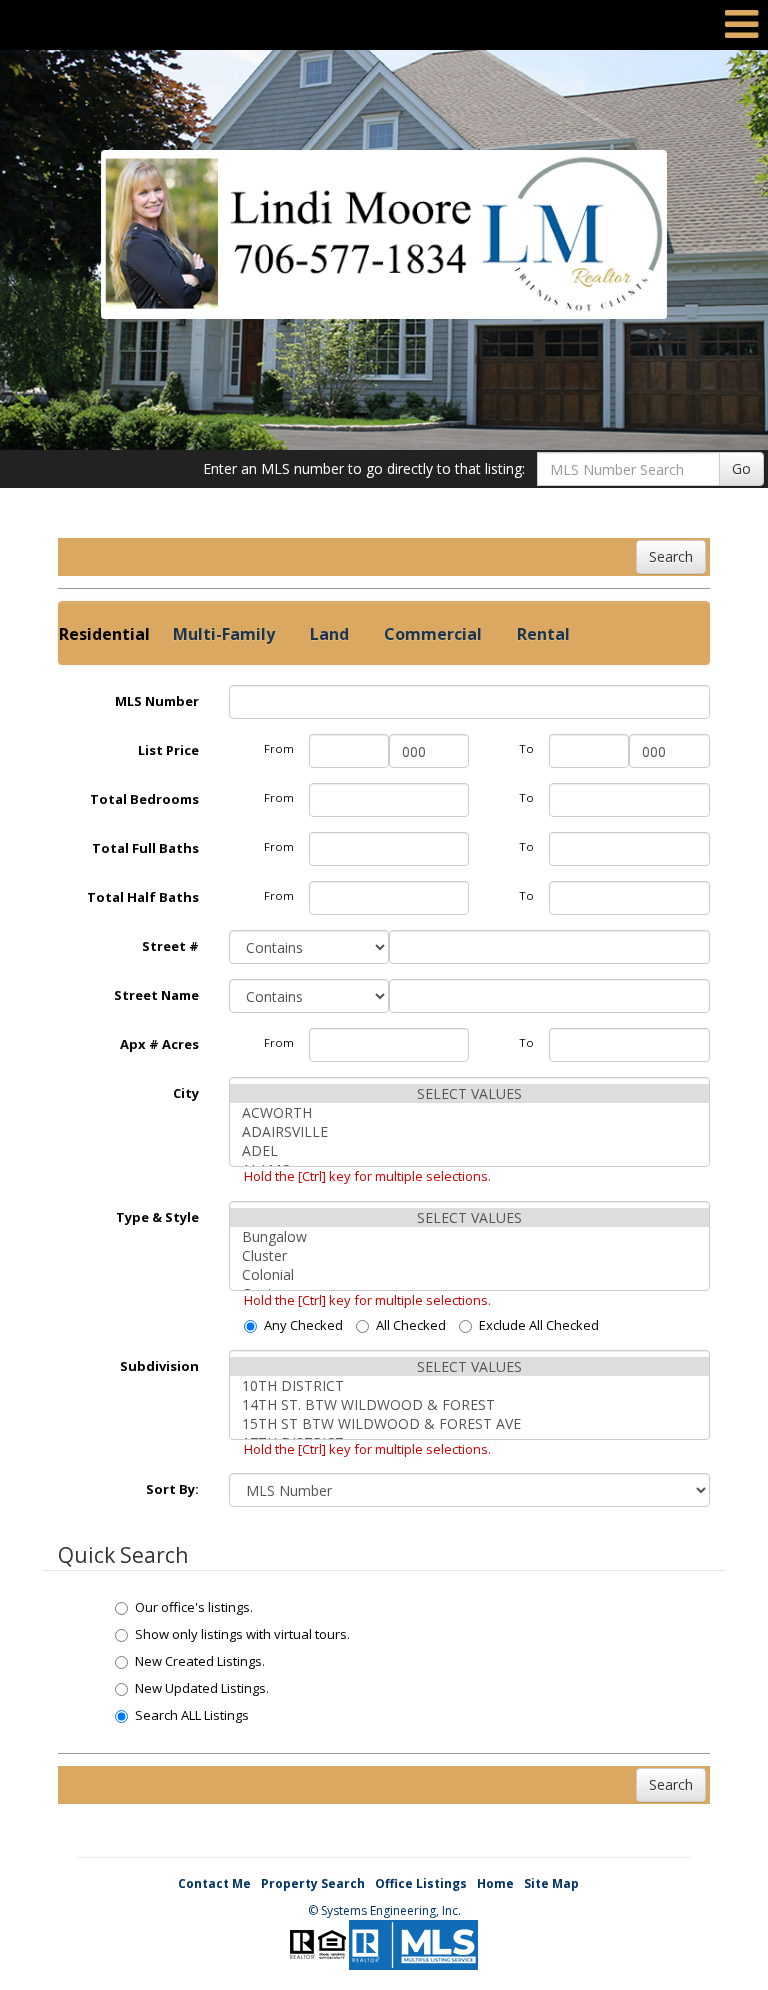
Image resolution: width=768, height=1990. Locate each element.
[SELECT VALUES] (469, 1093)
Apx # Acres (159, 1044)
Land (329, 634)
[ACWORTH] (469, 1112)
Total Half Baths (143, 897)
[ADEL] (469, 1150)
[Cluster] (469, 1255)
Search (671, 556)
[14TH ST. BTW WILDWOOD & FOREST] (469, 1404)
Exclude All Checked (539, 1325)
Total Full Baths (145, 848)
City (186, 1093)
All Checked (411, 1325)
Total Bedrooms (144, 799)
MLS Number (157, 701)
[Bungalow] (469, 1236)
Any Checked (303, 1325)
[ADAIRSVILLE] (469, 1131)
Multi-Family (224, 634)
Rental (543, 634)
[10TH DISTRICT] (469, 1385)
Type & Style (157, 1217)
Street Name (156, 995)
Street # (170, 946)
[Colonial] (469, 1274)
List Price (168, 750)
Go (741, 468)
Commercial (433, 634)
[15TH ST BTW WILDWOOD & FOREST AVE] (469, 1423)
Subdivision (159, 1366)
